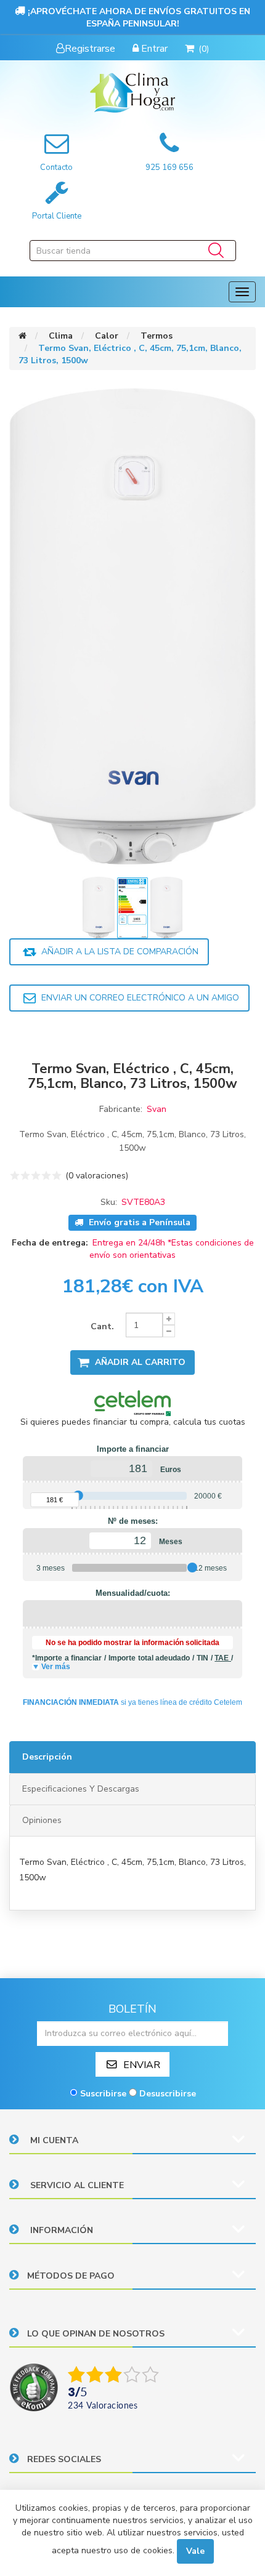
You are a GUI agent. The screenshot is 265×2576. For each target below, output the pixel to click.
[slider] (78, 1495)
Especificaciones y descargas (81, 1789)
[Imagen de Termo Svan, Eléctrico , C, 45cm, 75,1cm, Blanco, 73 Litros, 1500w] (100, 907)
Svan (157, 1109)
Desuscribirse (168, 2094)
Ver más (56, 1667)
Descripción (47, 1757)
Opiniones (42, 1820)
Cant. (102, 1326)
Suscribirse (103, 2094)
